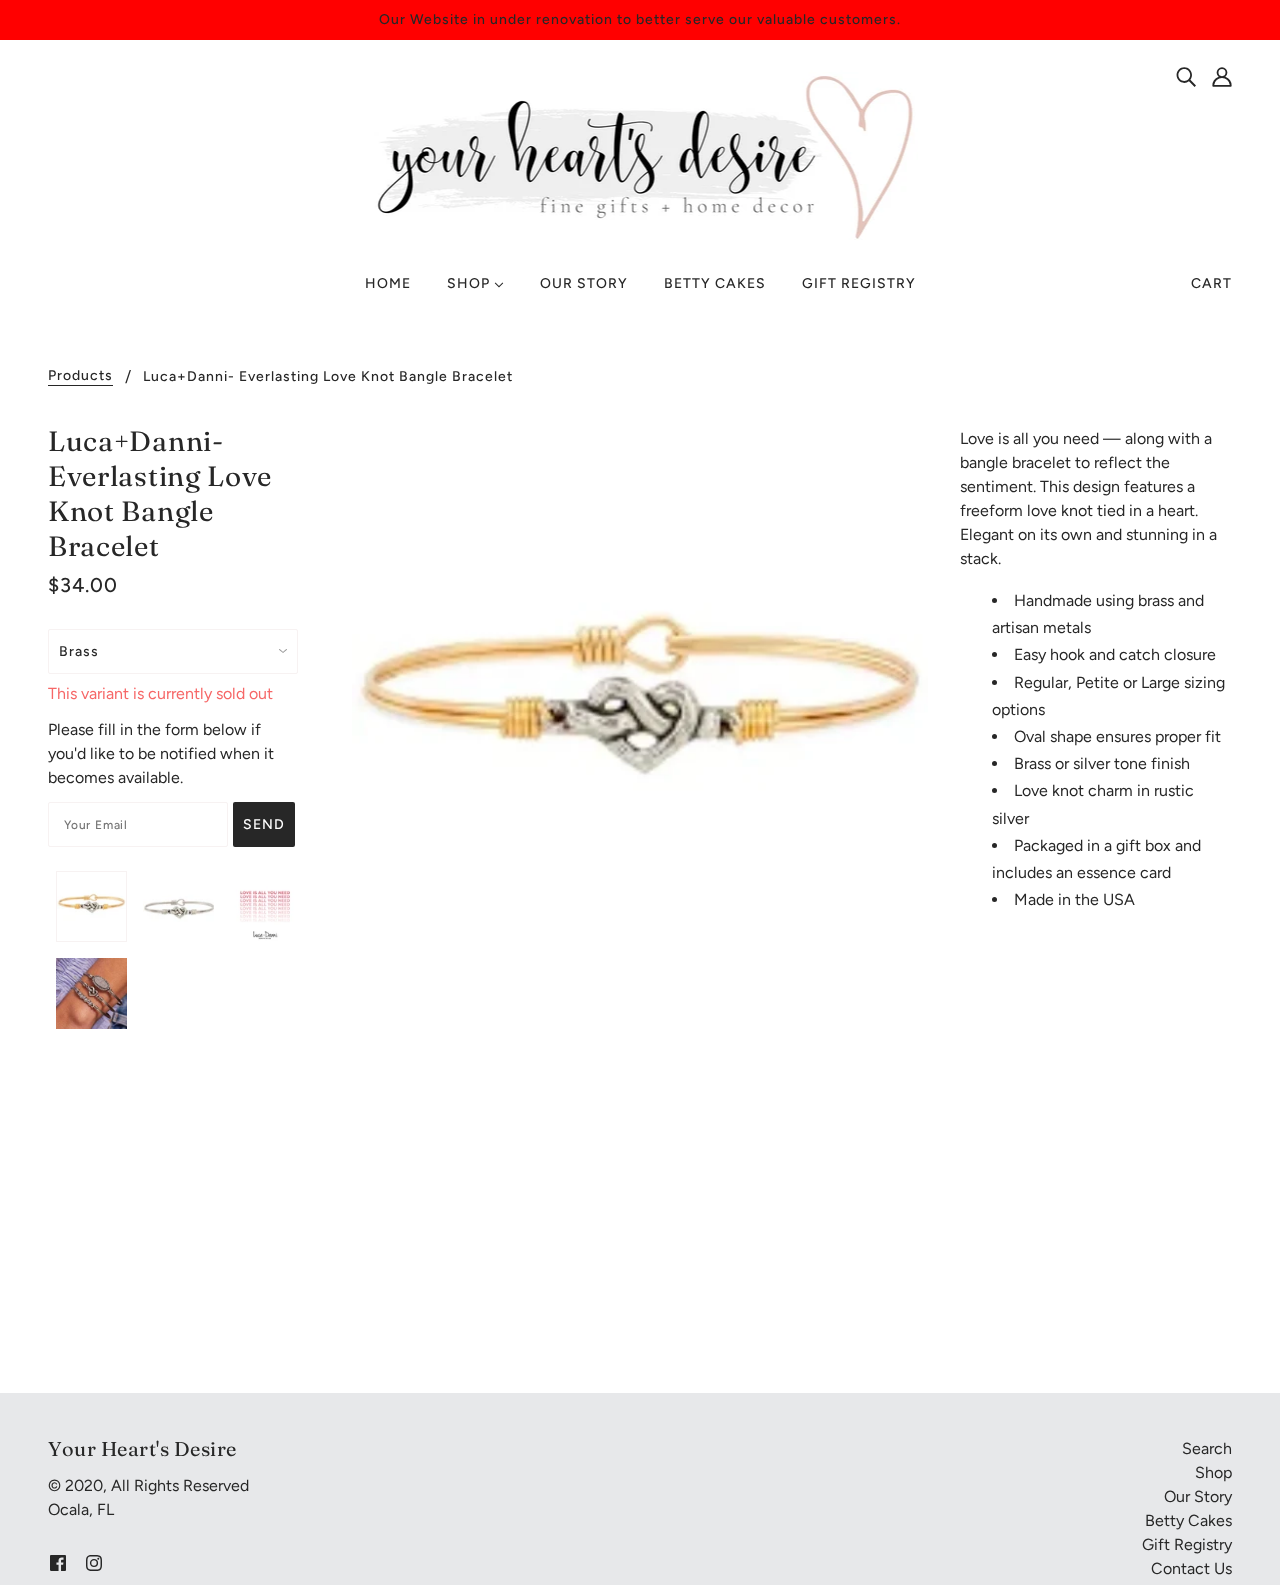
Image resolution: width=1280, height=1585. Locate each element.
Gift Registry (1187, 1544)
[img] (1186, 76)
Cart (1211, 283)
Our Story (1198, 1496)
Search (1207, 1448)
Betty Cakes (1188, 1520)
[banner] (640, 155)
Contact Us (1191, 1568)
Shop (1213, 1472)
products (80, 376)
